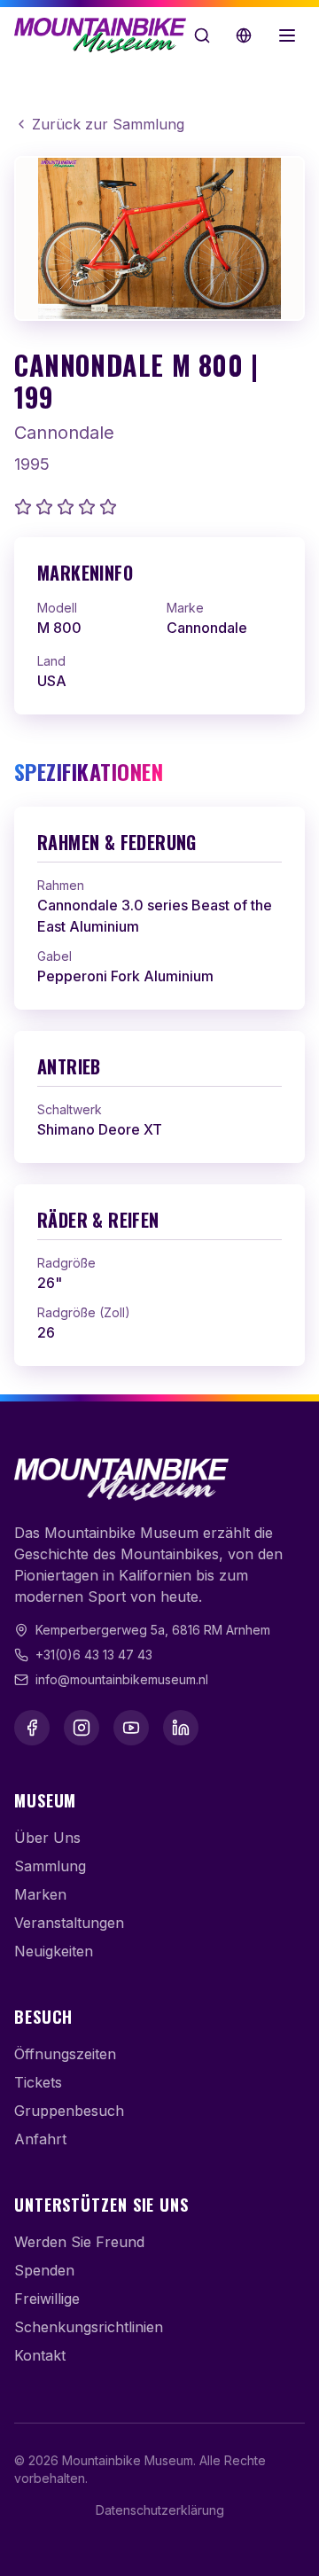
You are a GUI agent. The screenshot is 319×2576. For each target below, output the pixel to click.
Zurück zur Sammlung (108, 124)
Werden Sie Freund (79, 2242)
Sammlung (50, 1866)
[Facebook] (32, 1728)
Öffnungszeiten (65, 2054)
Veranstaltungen (69, 1923)
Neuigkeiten (54, 1951)
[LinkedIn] (181, 1728)
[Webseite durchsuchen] (202, 35)
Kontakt (40, 2355)
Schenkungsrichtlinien (89, 2327)
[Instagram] (82, 1728)
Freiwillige (47, 2299)
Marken (40, 1894)
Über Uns (47, 1838)
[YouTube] (131, 1728)
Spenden (44, 2270)
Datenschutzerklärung (160, 2510)
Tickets (38, 2082)
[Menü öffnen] (287, 35)
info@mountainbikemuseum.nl (122, 1679)
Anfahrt (40, 2139)
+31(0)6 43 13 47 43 (94, 1655)
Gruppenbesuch (69, 2111)
